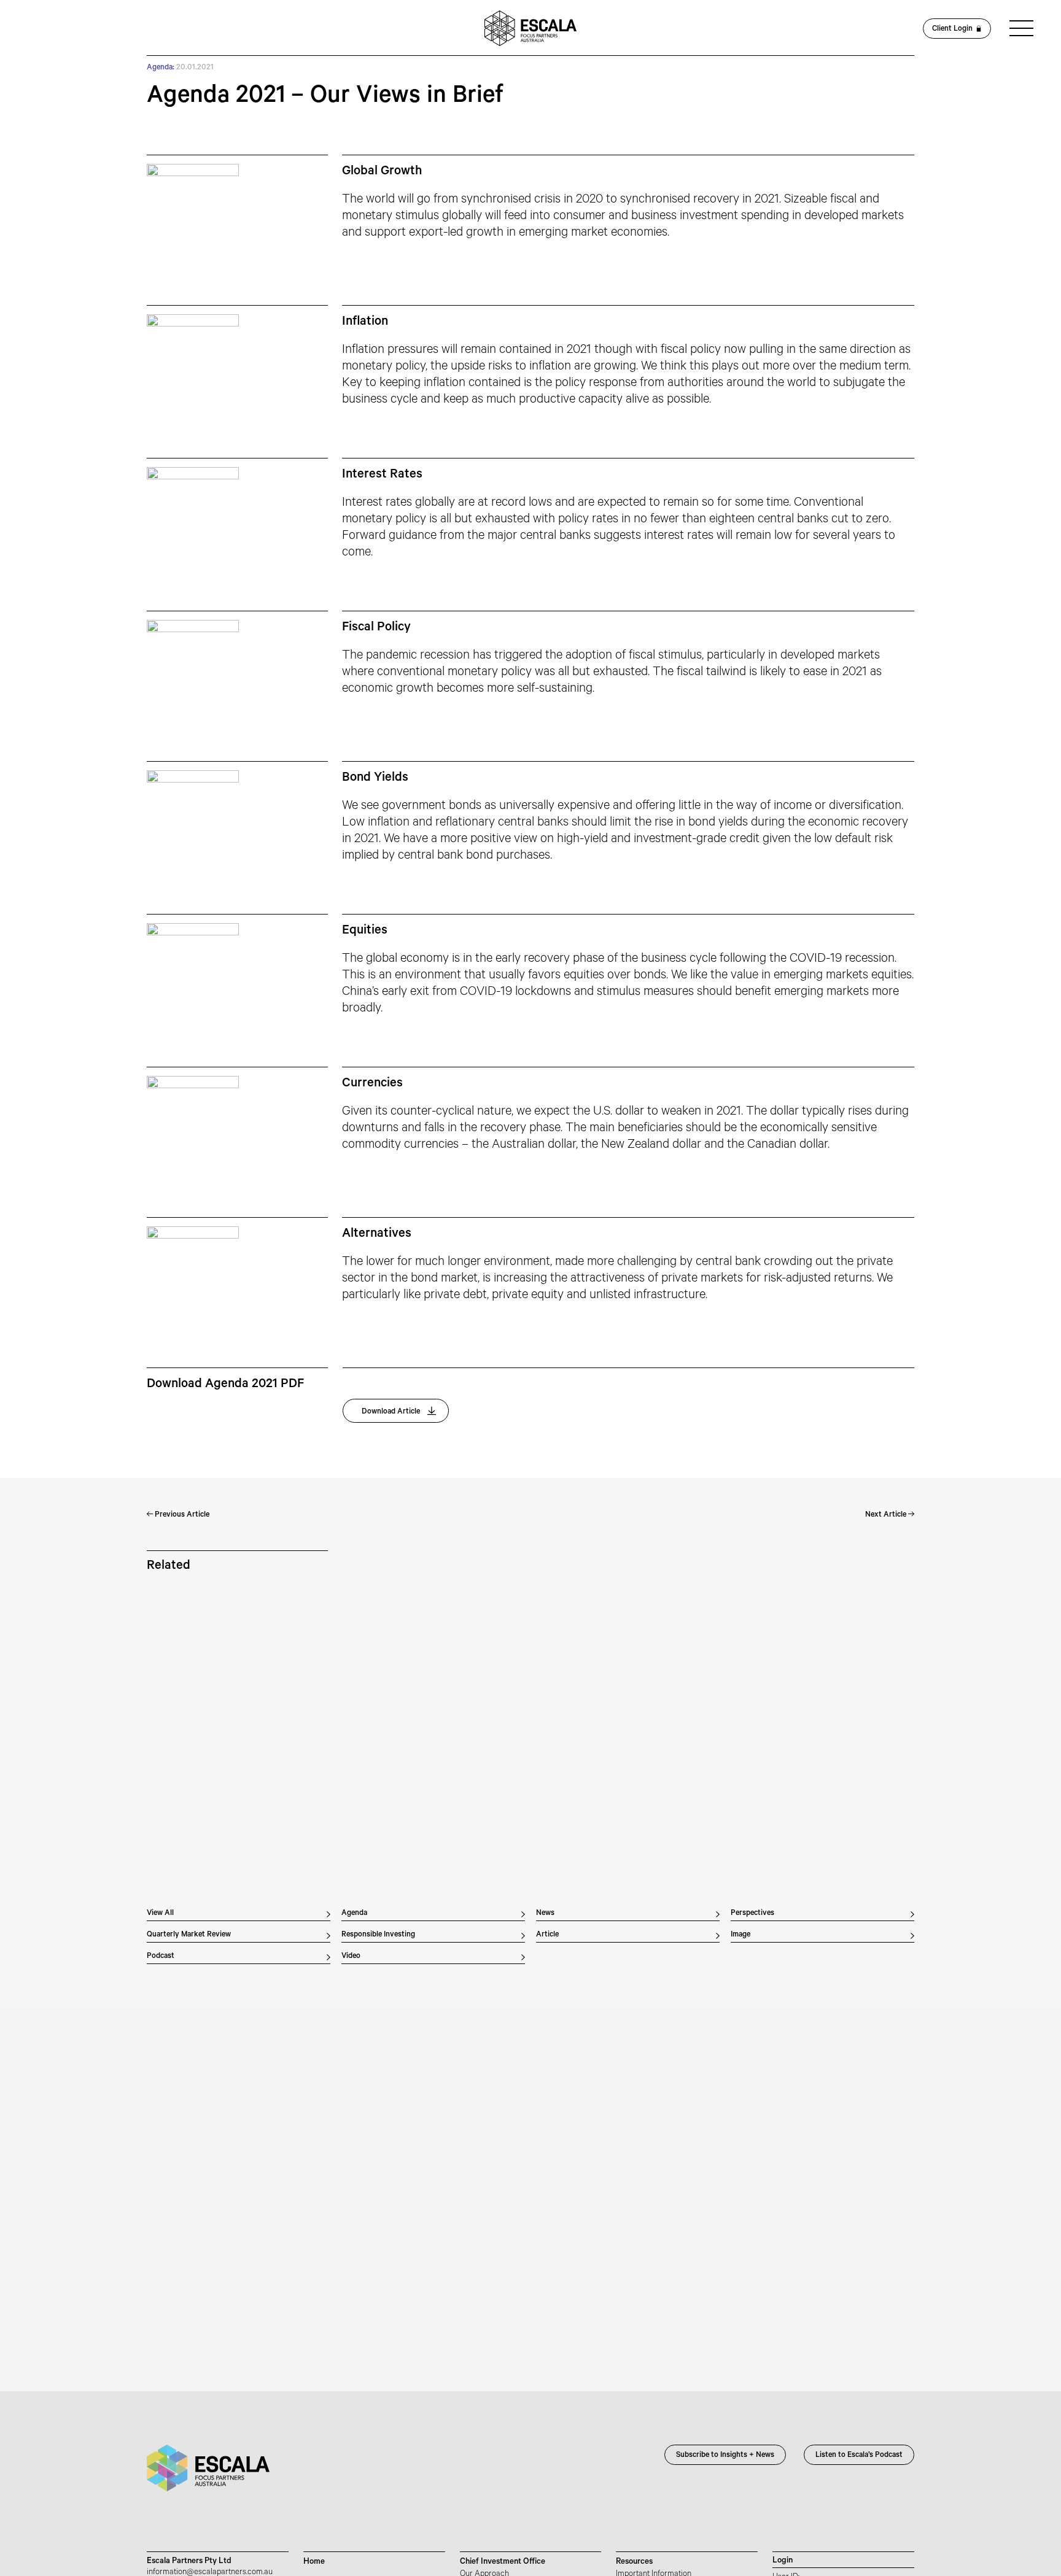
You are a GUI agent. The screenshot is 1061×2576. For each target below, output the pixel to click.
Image (740, 1935)
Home (314, 2562)
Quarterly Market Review (189, 1935)
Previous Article (181, 1515)
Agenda (354, 1914)
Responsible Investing (378, 1935)
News (545, 1914)
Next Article (887, 1515)
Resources (634, 2562)
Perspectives (752, 1914)
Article (547, 1935)
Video (351, 1957)
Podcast (161, 1957)
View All (160, 1914)
